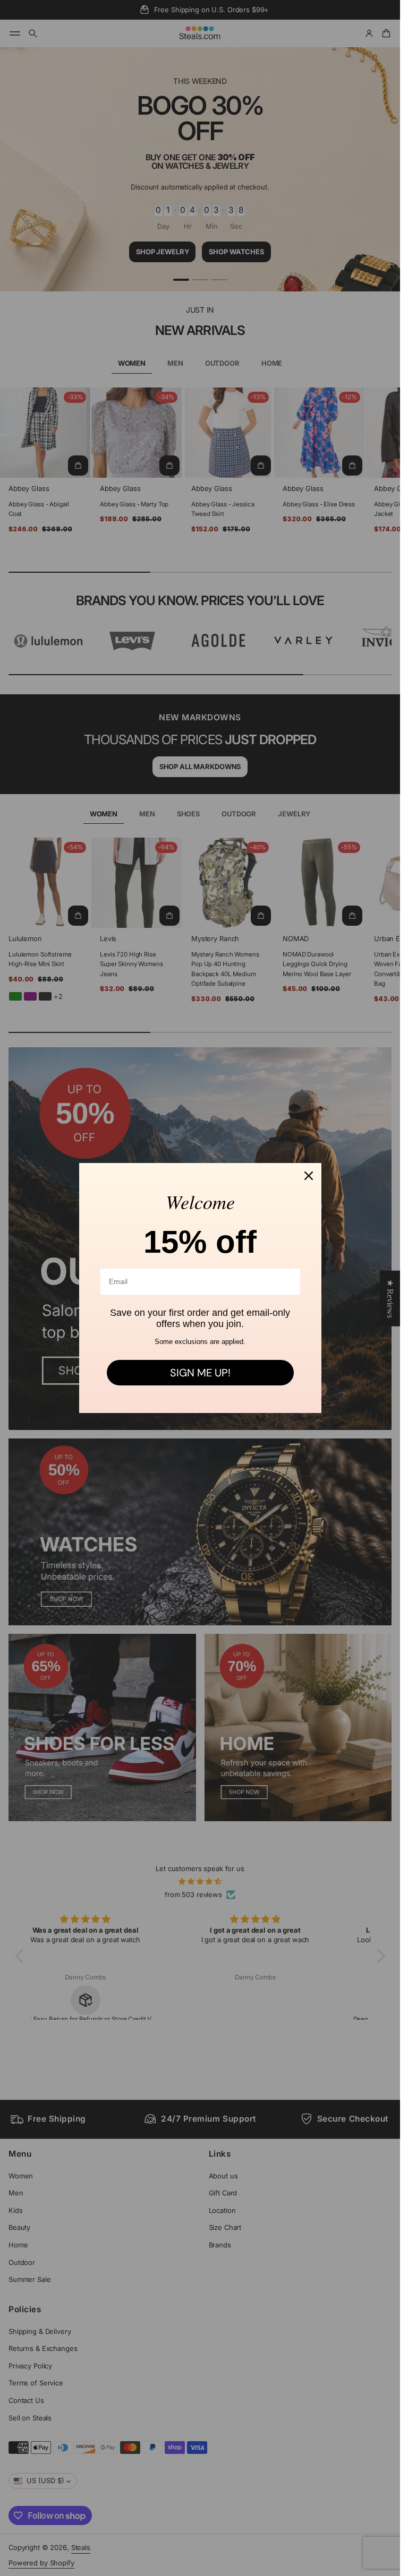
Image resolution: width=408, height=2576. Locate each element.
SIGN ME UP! (200, 1373)
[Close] (309, 1176)
